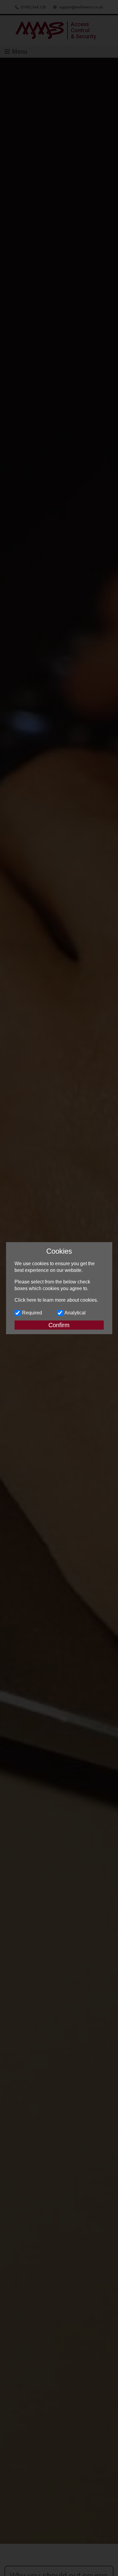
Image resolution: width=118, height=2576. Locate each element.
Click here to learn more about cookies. (56, 1300)
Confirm (59, 1325)
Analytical (75, 1313)
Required (32, 1313)
